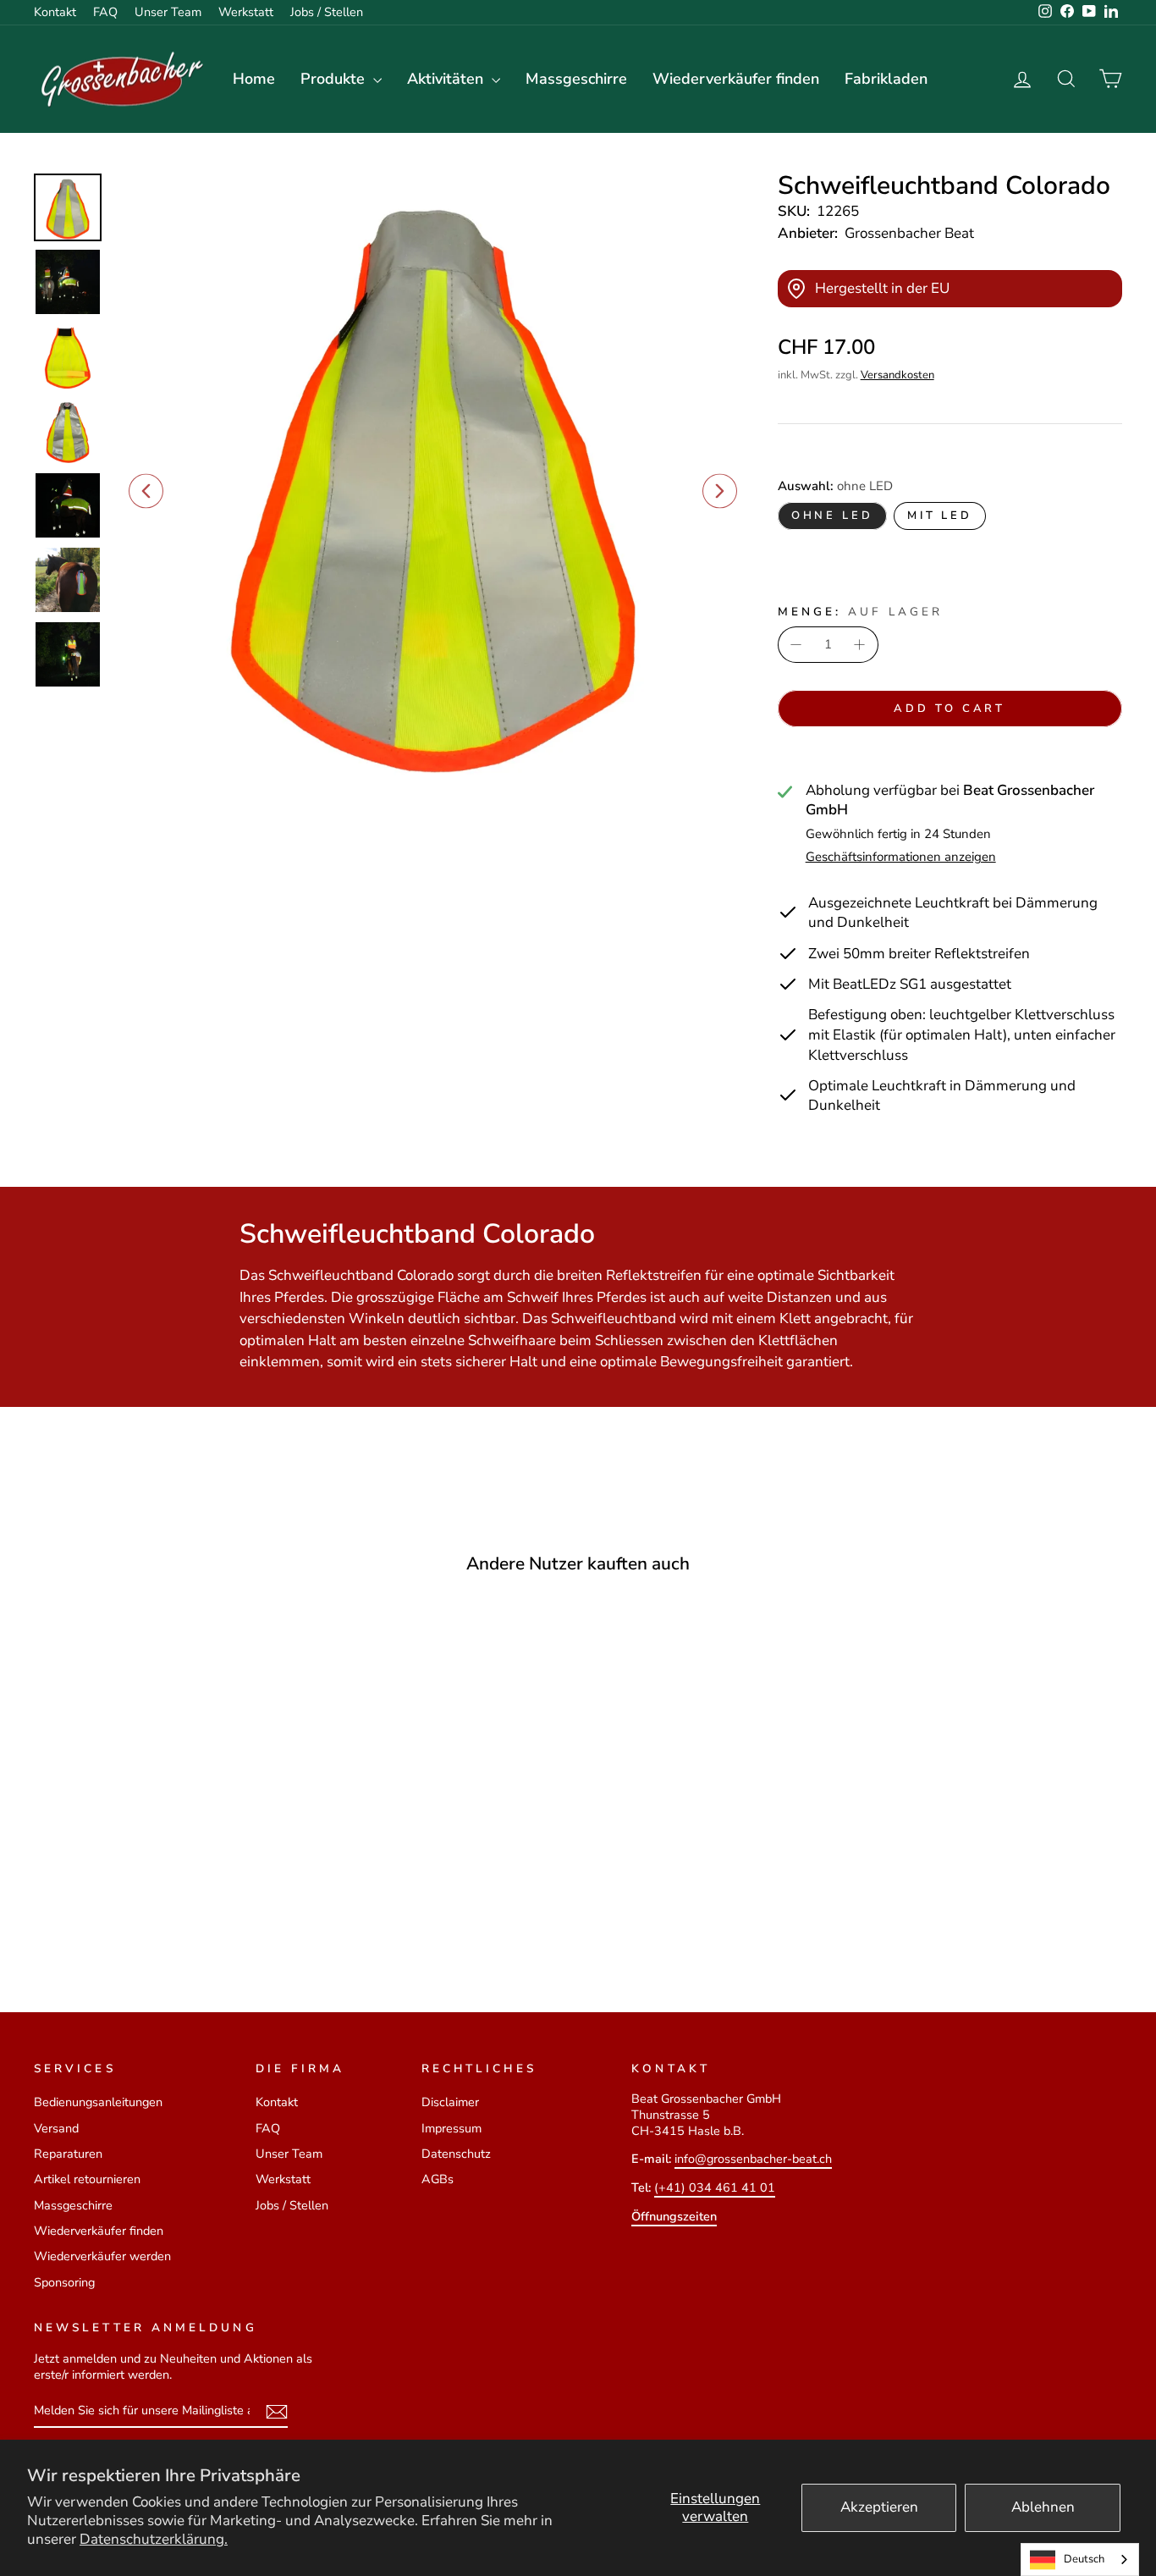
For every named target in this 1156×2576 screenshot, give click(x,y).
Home (254, 79)
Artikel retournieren (87, 2179)
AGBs (438, 2179)
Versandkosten (897, 375)
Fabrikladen (886, 79)
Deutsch (1084, 2559)
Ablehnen (1043, 2507)
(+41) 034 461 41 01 (715, 2187)
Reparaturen (68, 2154)
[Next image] (720, 491)
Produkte (335, 79)
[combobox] (1080, 2559)
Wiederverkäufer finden (736, 79)
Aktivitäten (447, 79)
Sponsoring (64, 2282)
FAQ (105, 12)
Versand (56, 2128)
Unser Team (168, 12)
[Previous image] (146, 491)
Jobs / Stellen (327, 12)
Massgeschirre (576, 79)
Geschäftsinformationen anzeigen (901, 857)
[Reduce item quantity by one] (796, 645)
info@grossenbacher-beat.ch (753, 2159)
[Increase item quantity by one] (860, 645)
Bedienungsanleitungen (98, 2102)
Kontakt (55, 12)
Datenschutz (456, 2154)
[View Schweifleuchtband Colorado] (68, 207)
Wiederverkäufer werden (102, 2256)
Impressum (451, 2128)
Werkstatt (246, 12)
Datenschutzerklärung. (154, 2539)
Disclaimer (450, 2102)
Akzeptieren (879, 2507)
